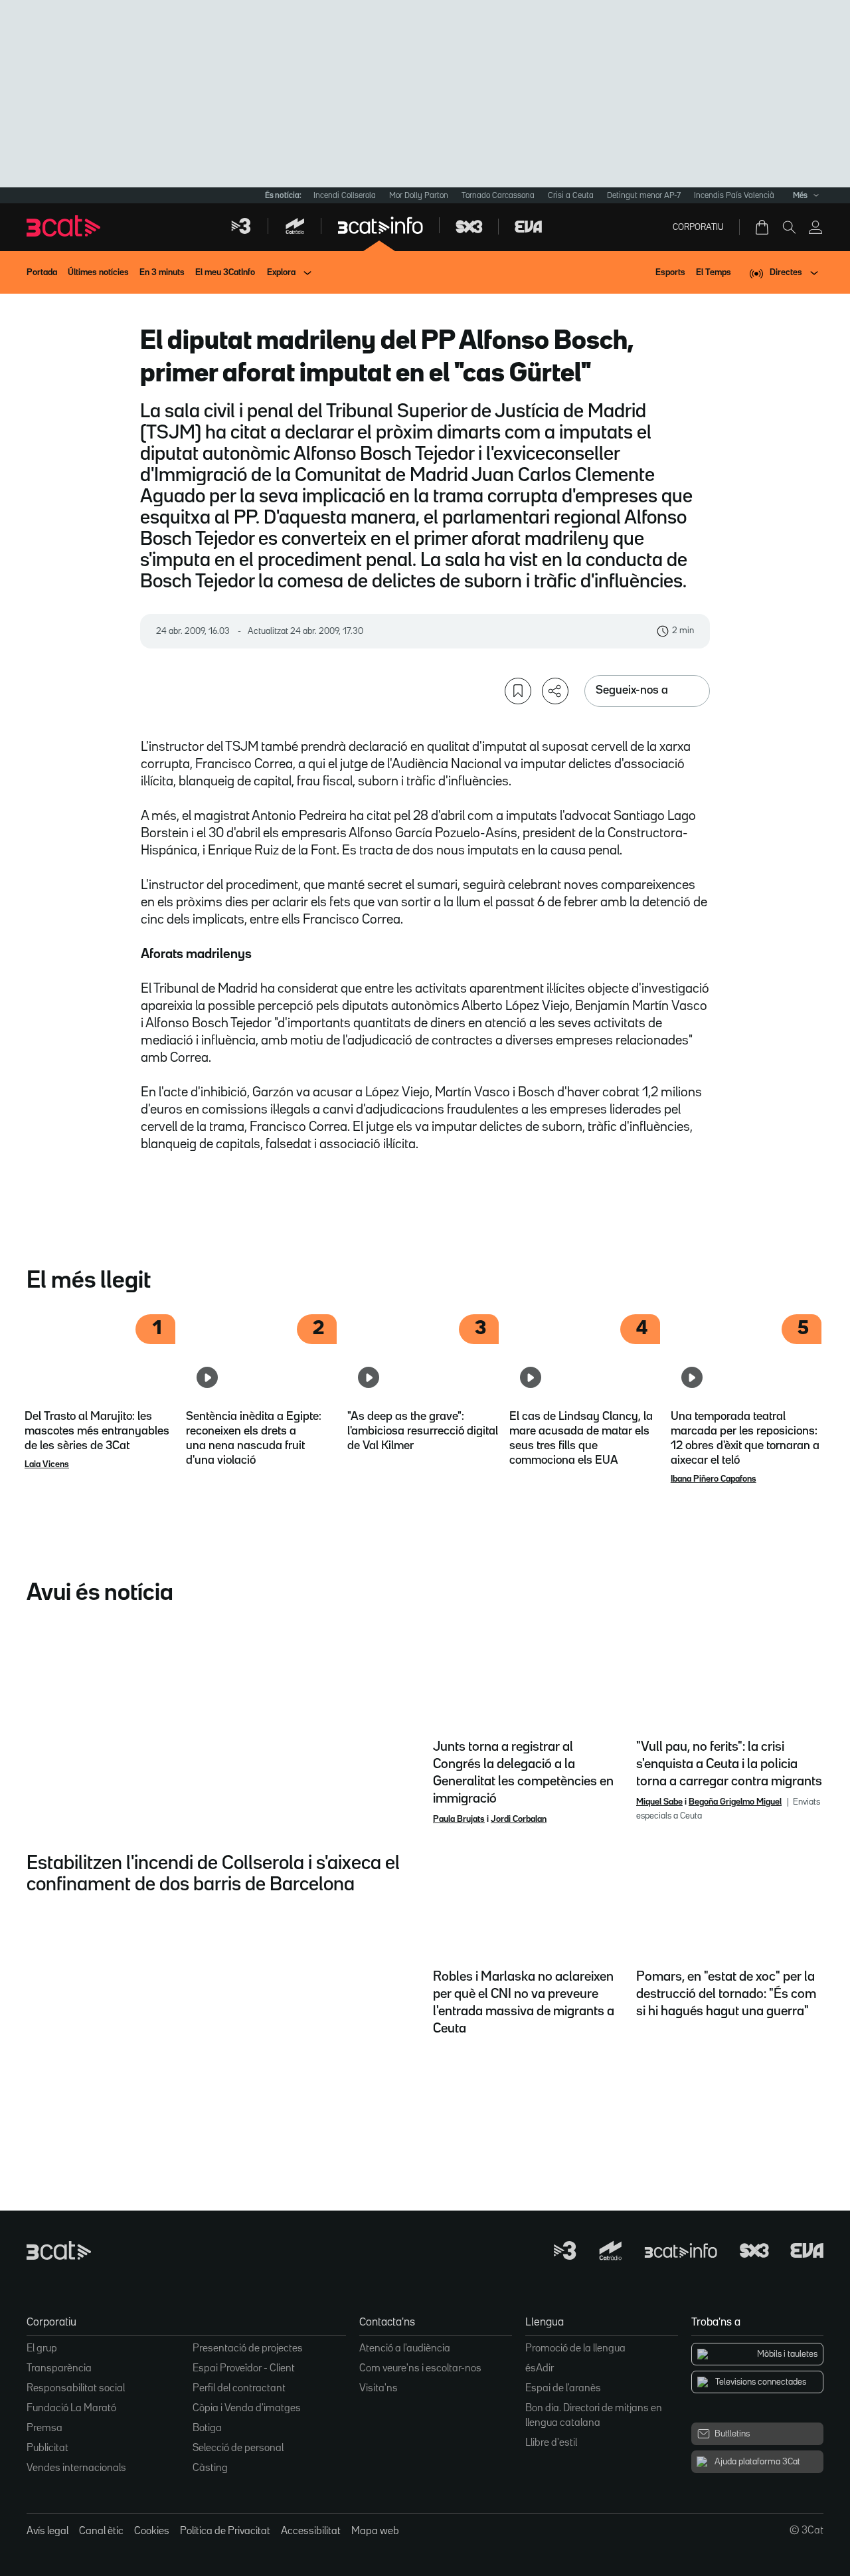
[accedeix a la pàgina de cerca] (789, 227)
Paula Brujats (459, 1819)
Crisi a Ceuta (571, 196)
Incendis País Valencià (734, 196)
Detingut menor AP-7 (644, 196)
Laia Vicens (47, 1464)
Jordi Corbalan (519, 1819)
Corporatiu (698, 227)
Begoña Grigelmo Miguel (735, 1802)
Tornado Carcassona (498, 196)
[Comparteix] (555, 691)
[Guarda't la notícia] (518, 691)
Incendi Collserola (345, 196)
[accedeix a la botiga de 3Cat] (763, 227)
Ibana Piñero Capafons (714, 1479)
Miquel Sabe (659, 1802)
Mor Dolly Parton (419, 196)
